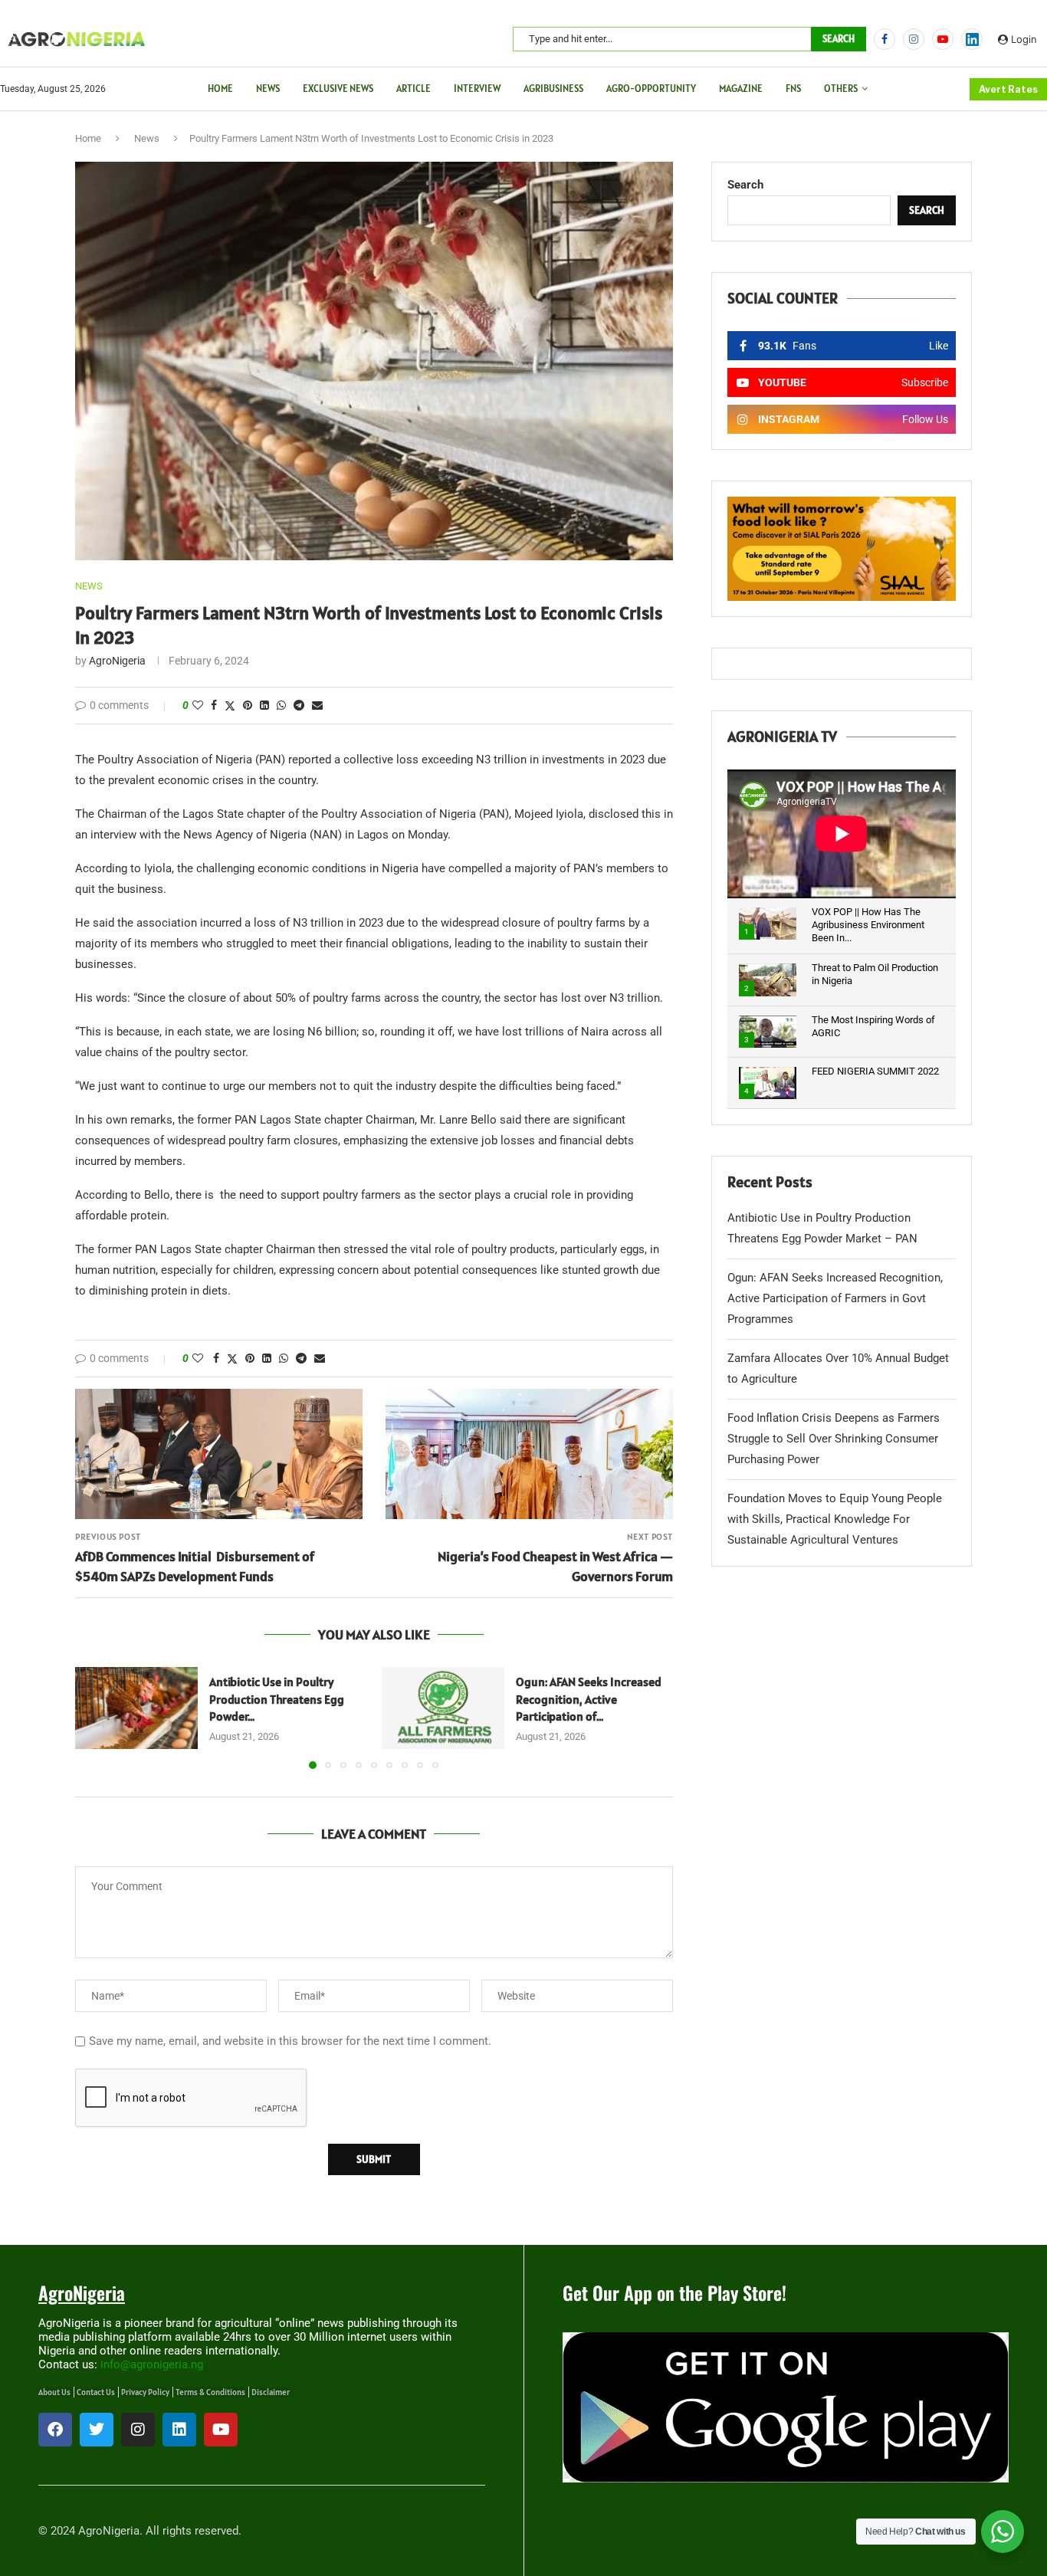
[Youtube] (943, 39)
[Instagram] (914, 39)
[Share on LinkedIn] (264, 705)
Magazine (741, 89)
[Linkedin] (179, 2430)
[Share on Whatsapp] (281, 705)
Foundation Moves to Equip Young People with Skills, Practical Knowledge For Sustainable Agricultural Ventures (835, 1519)
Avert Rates (1008, 89)
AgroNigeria (117, 661)
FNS (793, 89)
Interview (477, 89)
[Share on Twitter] (230, 706)
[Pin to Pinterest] (248, 705)
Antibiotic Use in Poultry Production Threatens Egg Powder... (277, 1699)
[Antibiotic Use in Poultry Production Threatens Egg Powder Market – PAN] (136, 1708)
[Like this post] (198, 705)
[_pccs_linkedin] (972, 39)
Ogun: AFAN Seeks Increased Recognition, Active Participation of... (589, 1699)
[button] (96, 1718)
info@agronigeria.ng (152, 2364)
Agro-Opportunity (651, 89)
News (268, 89)
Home (220, 89)
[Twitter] (97, 2430)
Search (839, 39)
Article (414, 89)
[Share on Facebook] (214, 705)
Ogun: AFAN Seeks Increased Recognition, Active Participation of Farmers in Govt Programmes (835, 1298)
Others (841, 89)
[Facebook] (885, 39)
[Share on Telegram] (299, 705)
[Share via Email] (317, 705)
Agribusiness (553, 89)
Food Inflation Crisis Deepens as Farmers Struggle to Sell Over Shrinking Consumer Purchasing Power (834, 1439)
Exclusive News (338, 89)
